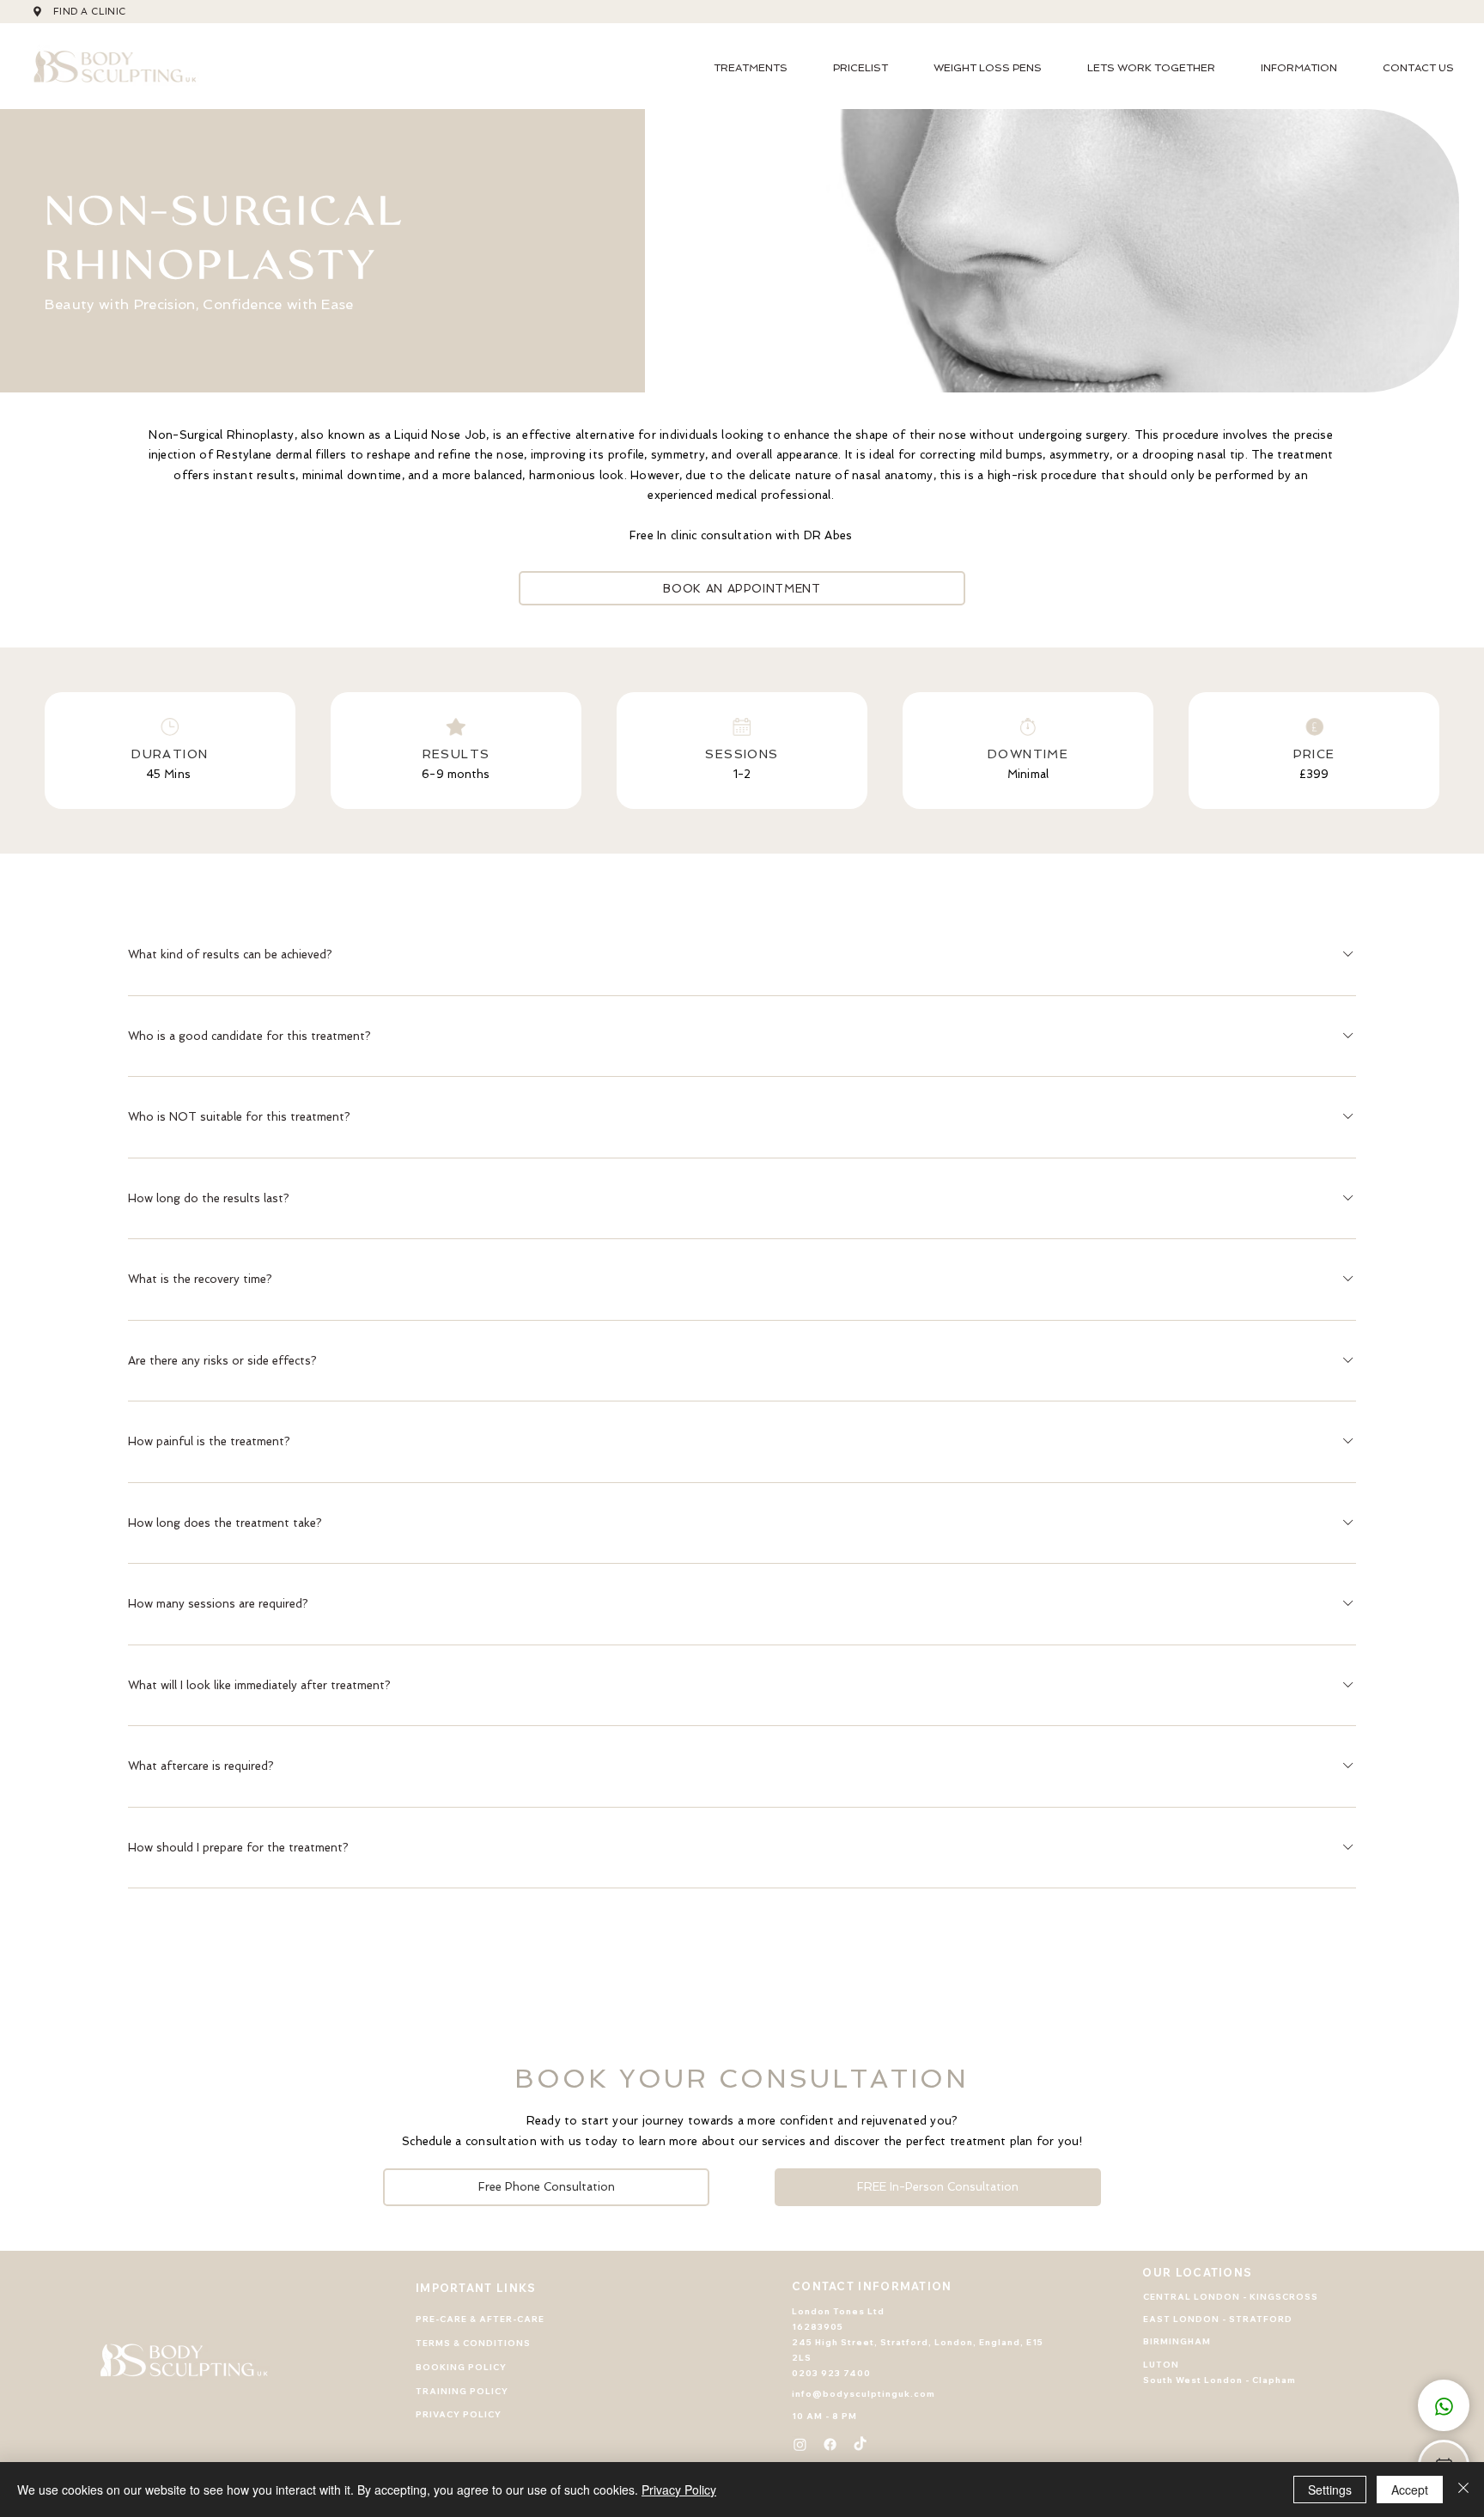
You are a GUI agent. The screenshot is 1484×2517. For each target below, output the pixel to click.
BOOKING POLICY (461, 2367)
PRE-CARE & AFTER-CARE (480, 2319)
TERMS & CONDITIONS (473, 2343)
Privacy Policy (679, 2490)
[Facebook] (830, 2444)
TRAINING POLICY (462, 2391)
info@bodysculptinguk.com (864, 2394)
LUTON (1161, 2365)
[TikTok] (860, 2444)
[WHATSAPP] (1444, 2405)
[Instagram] (800, 2444)
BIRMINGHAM (1177, 2341)
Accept (1410, 2490)
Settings (1330, 2490)
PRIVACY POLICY (459, 2414)
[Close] (1463, 2490)
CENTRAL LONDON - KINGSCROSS (1231, 2297)
